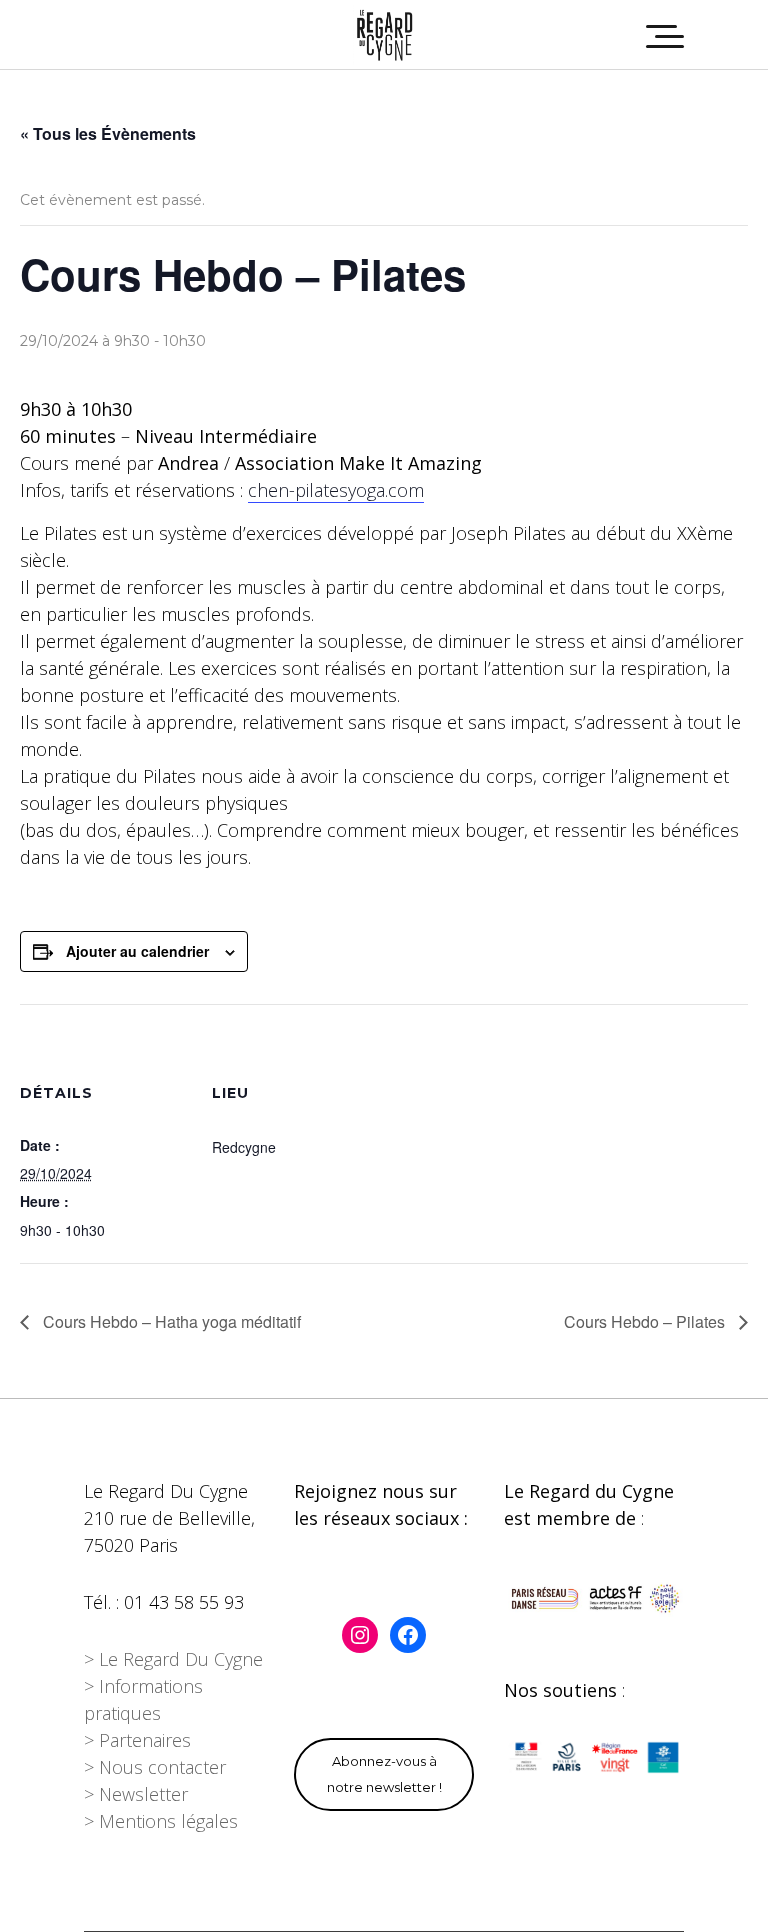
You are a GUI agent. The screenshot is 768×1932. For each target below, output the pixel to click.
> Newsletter (136, 1794)
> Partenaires (137, 1740)
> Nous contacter (155, 1767)
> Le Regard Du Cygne (173, 1659)
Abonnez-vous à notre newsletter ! (384, 1774)
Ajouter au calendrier (137, 951)
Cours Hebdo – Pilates (646, 1321)
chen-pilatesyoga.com (336, 490)
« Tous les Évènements (108, 133)
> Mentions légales (161, 1821)
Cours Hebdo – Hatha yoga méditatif (170, 1321)
